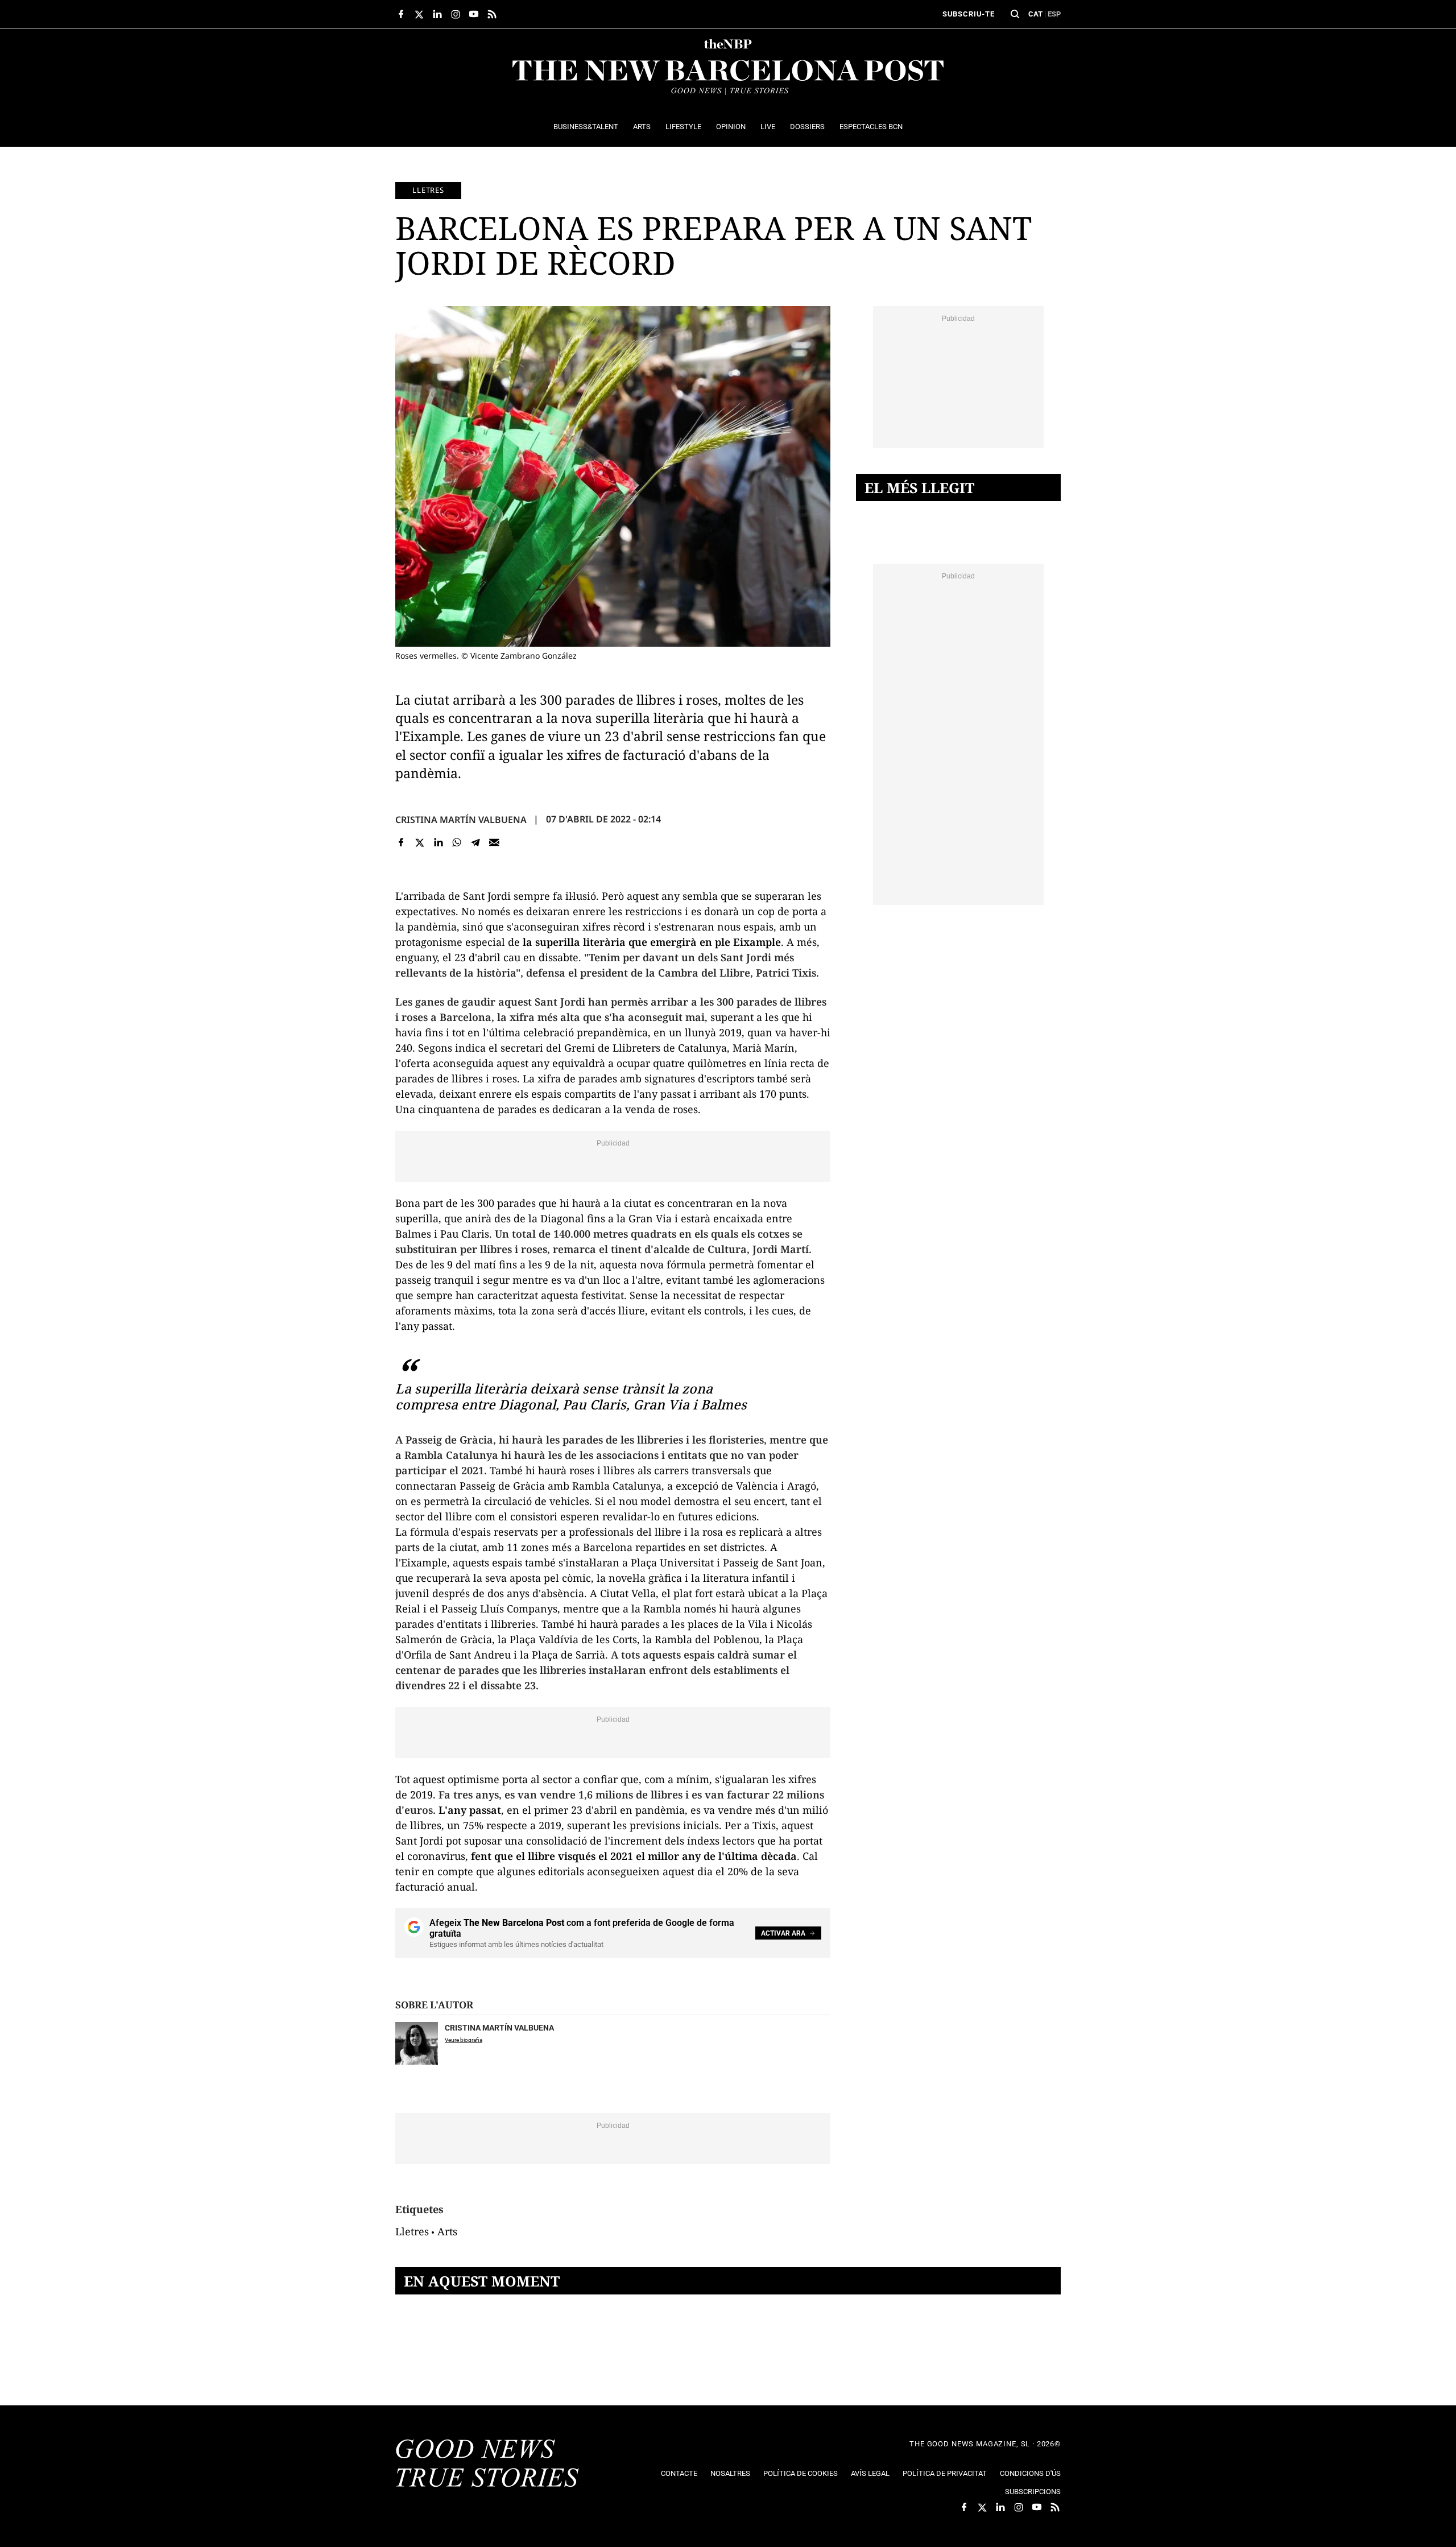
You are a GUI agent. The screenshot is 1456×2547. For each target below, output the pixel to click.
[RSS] (492, 14)
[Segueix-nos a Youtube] (474, 14)
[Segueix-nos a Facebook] (401, 14)
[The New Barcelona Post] (487, 2465)
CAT (1035, 14)
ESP (1054, 14)
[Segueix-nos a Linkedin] (437, 14)
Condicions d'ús (1030, 2473)
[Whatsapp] (457, 843)
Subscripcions (1033, 2492)
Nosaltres (730, 2473)
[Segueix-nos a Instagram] (456, 14)
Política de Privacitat (945, 2473)
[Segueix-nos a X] (419, 14)
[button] (1015, 14)
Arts (447, 2231)
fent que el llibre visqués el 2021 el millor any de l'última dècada (634, 1856)
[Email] (494, 843)
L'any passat (470, 1810)
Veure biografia (464, 2040)
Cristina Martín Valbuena (461, 820)
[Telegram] (476, 843)
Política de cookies (801, 2473)
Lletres (428, 190)
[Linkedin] (438, 843)
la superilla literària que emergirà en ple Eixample (652, 942)
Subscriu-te (969, 14)
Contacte (679, 2473)
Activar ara (783, 1933)
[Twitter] (420, 843)
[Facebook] (401, 843)
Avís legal (870, 2473)
